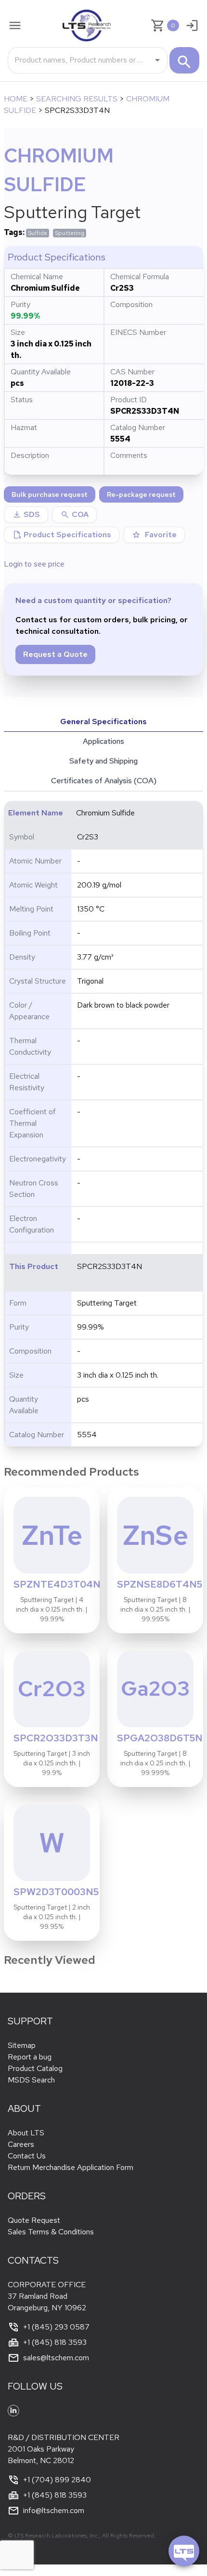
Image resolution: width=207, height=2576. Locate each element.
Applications (103, 741)
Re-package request (141, 494)
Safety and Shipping (103, 761)
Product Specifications (62, 535)
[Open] (157, 60)
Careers (21, 2144)
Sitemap (22, 2045)
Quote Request (34, 2220)
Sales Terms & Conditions (51, 2232)
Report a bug (30, 2057)
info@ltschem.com (54, 2510)
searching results (77, 99)
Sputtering (70, 233)
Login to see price (34, 564)
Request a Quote (55, 654)
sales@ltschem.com (56, 2358)
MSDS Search (31, 2080)
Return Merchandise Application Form (71, 2167)
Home (16, 99)
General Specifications (103, 721)
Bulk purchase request (50, 494)
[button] (74, 515)
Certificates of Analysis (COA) (104, 781)
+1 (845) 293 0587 (56, 2327)
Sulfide (38, 233)
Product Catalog (35, 2068)
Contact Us (27, 2156)
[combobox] (80, 60)
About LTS (26, 2133)
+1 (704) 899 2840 (57, 2480)
